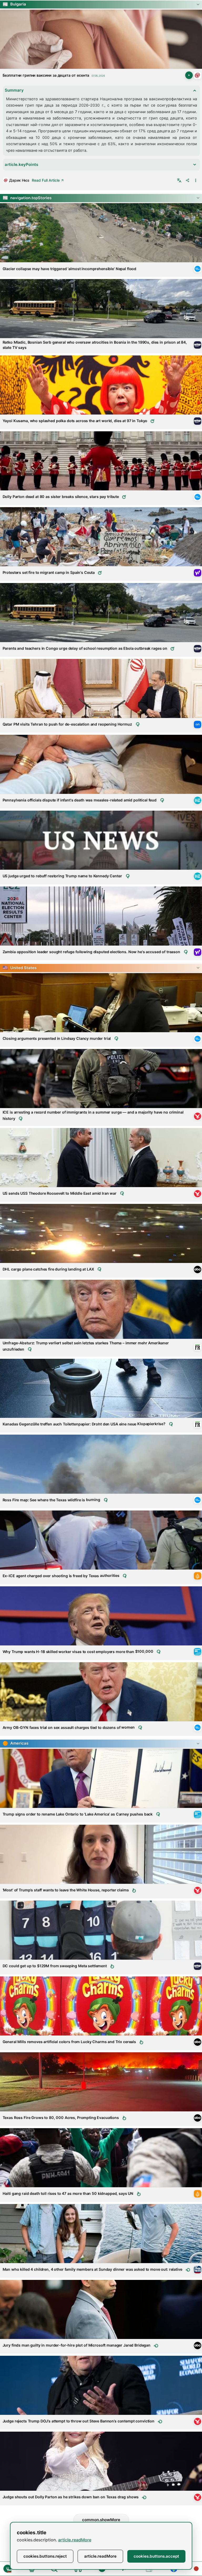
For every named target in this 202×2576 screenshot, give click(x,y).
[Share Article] (188, 180)
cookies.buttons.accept (156, 2556)
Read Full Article (46, 180)
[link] (198, 75)
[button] (101, 4)
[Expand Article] (101, 233)
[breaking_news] (196, 2569)
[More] (196, 180)
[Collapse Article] (101, 39)
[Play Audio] (189, 75)
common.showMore (101, 2520)
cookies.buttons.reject (45, 2556)
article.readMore (75, 2540)
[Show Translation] (179, 180)
